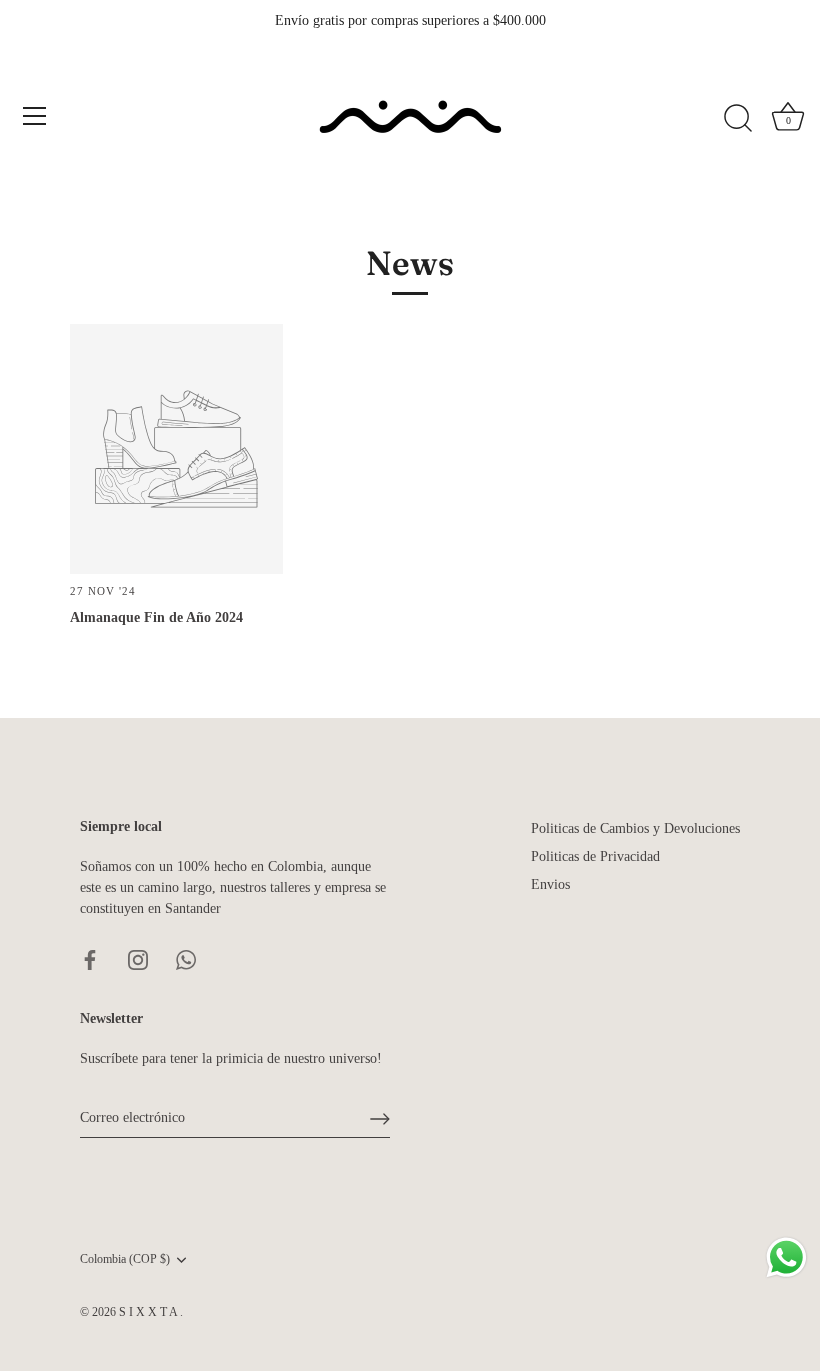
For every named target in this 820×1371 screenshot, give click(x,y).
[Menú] (35, 116)
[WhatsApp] (186, 959)
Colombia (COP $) (125, 1259)
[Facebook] (90, 959)
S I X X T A (149, 1312)
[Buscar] (738, 119)
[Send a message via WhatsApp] (786, 1257)
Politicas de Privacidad (595, 856)
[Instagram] (138, 959)
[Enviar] (380, 1119)
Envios (550, 884)
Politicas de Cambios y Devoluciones (635, 828)
